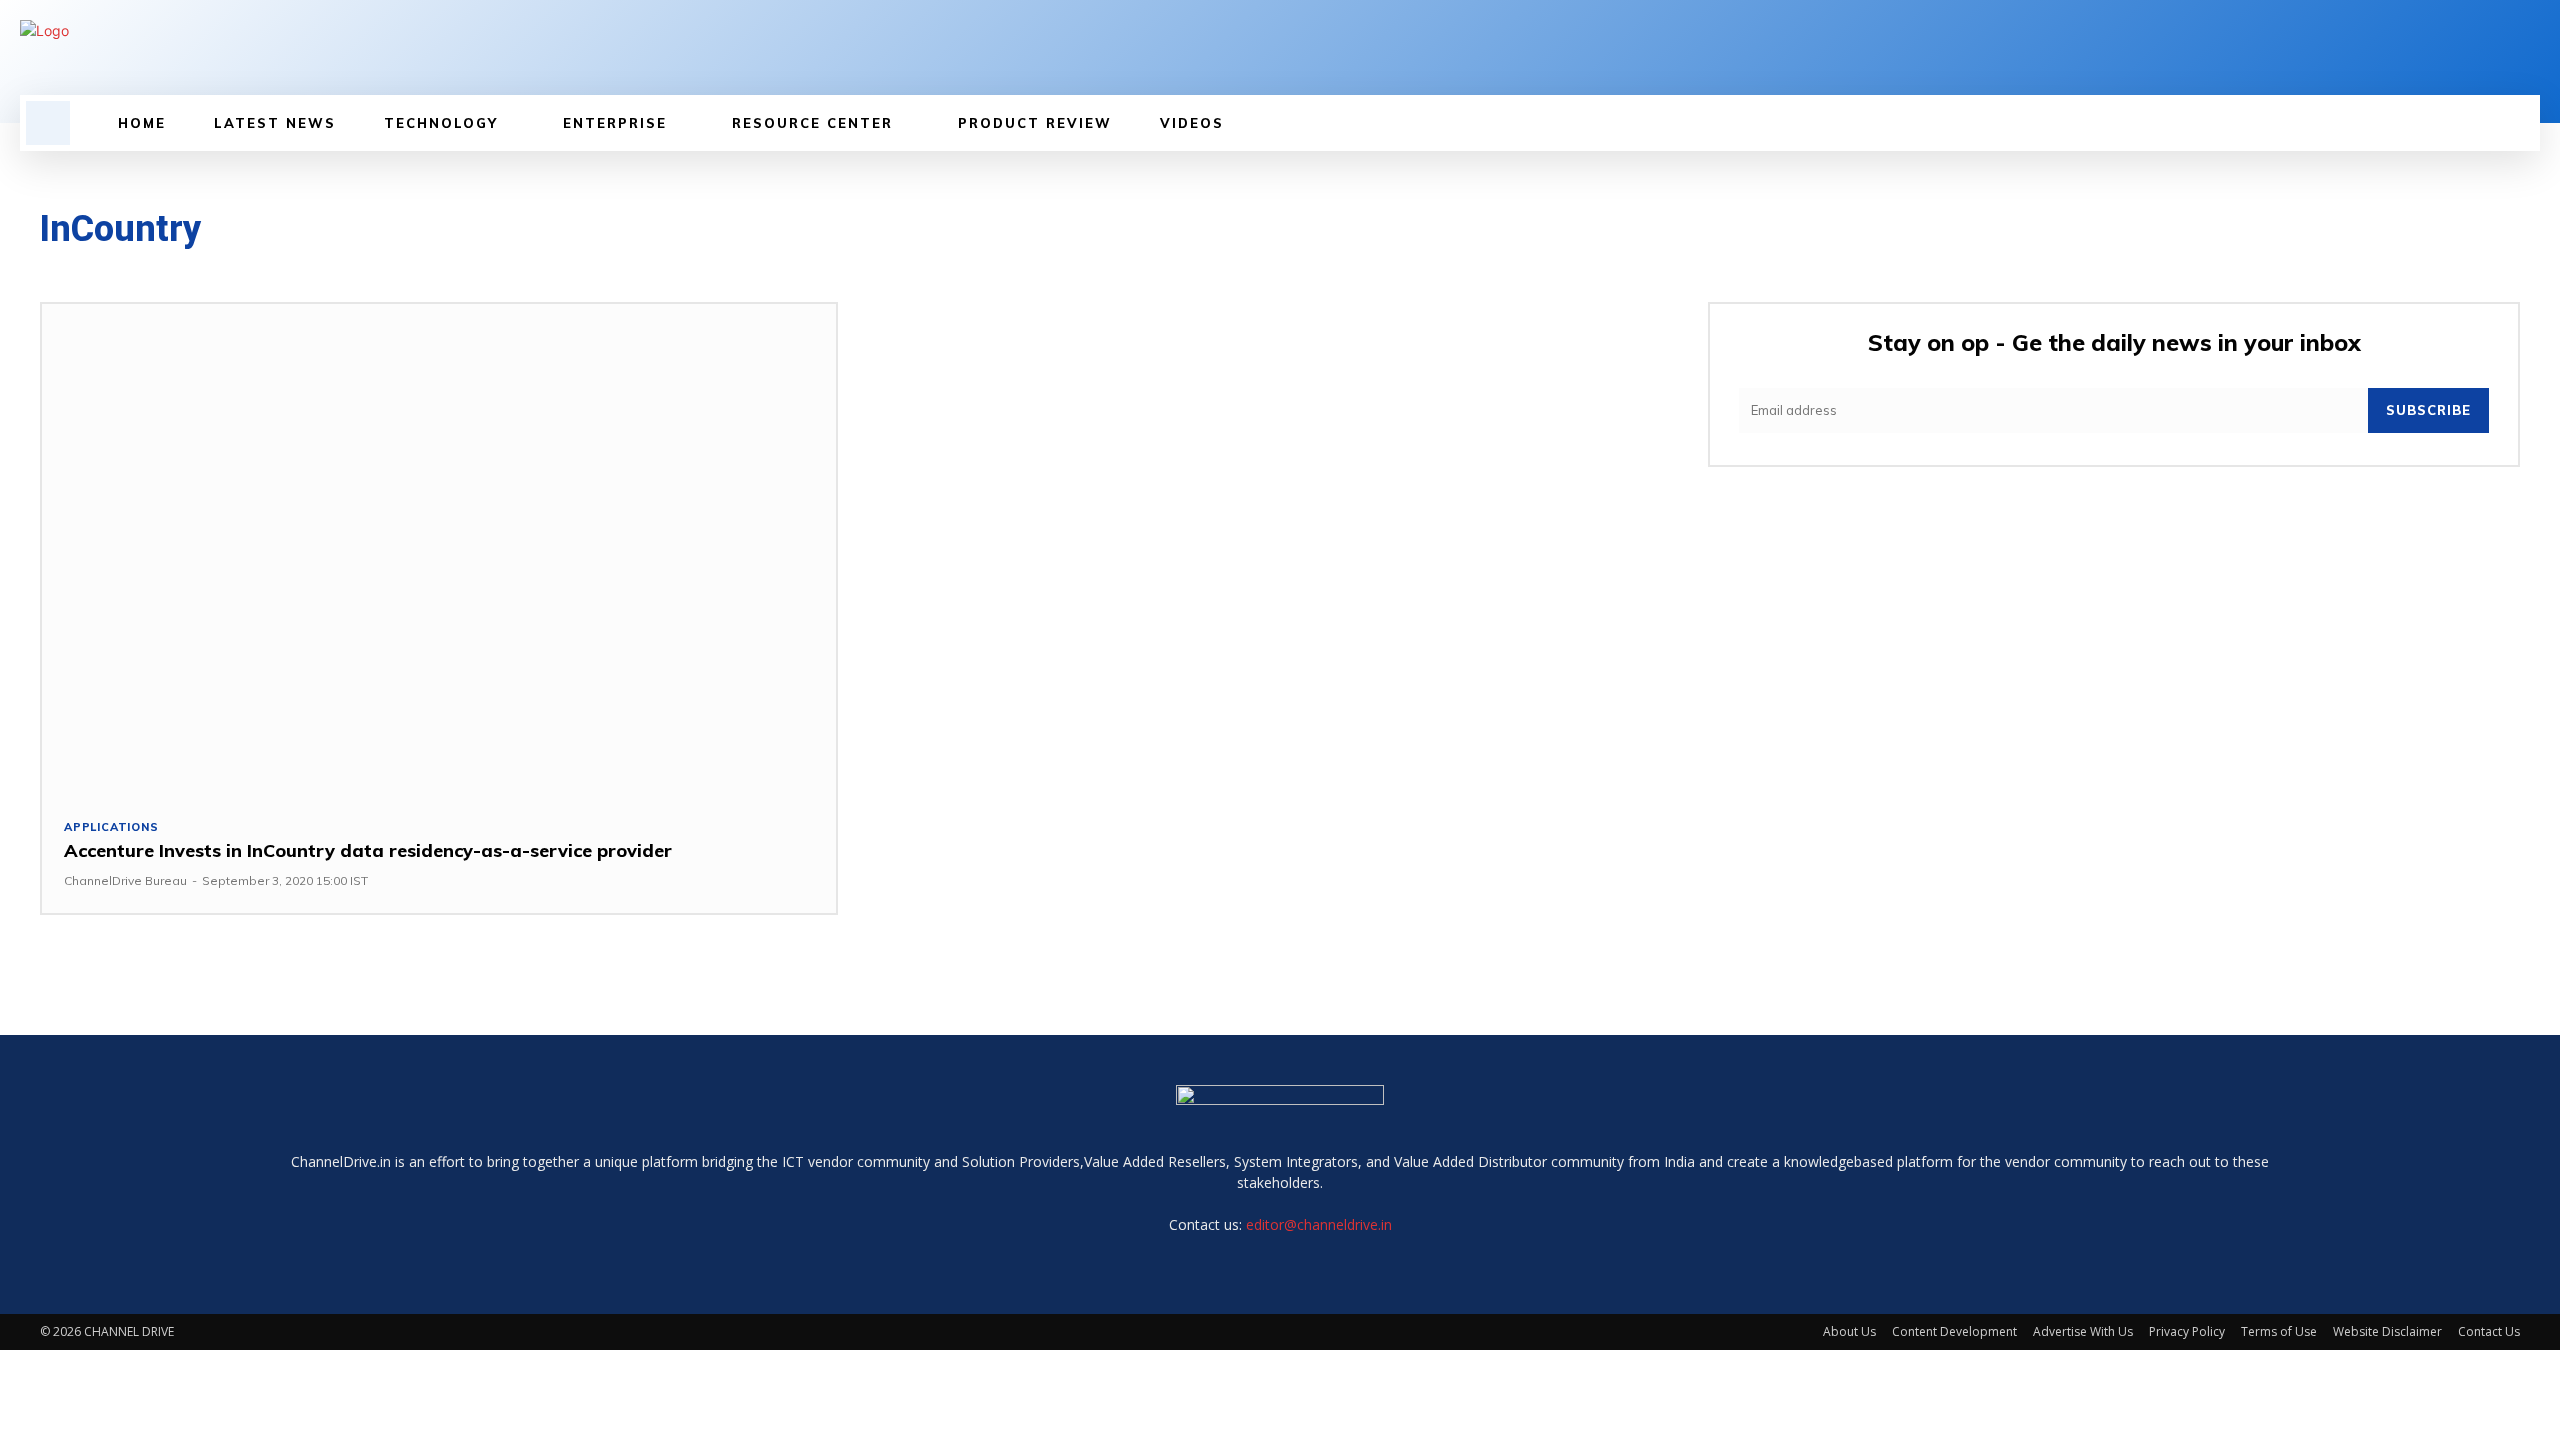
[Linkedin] (748, 58)
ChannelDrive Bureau (125, 880)
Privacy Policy (2187, 1331)
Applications (111, 827)
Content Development (1954, 1331)
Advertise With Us (2083, 1331)
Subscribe (2428, 410)
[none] (424, 30)
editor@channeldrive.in (1319, 1224)
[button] (48, 123)
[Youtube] (816, 58)
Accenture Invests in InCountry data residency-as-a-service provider (368, 850)
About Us (1849, 1331)
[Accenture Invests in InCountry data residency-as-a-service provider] (439, 550)
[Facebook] (714, 58)
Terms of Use (2279, 1331)
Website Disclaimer (2387, 1331)
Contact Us (2489, 1331)
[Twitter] (782, 58)
